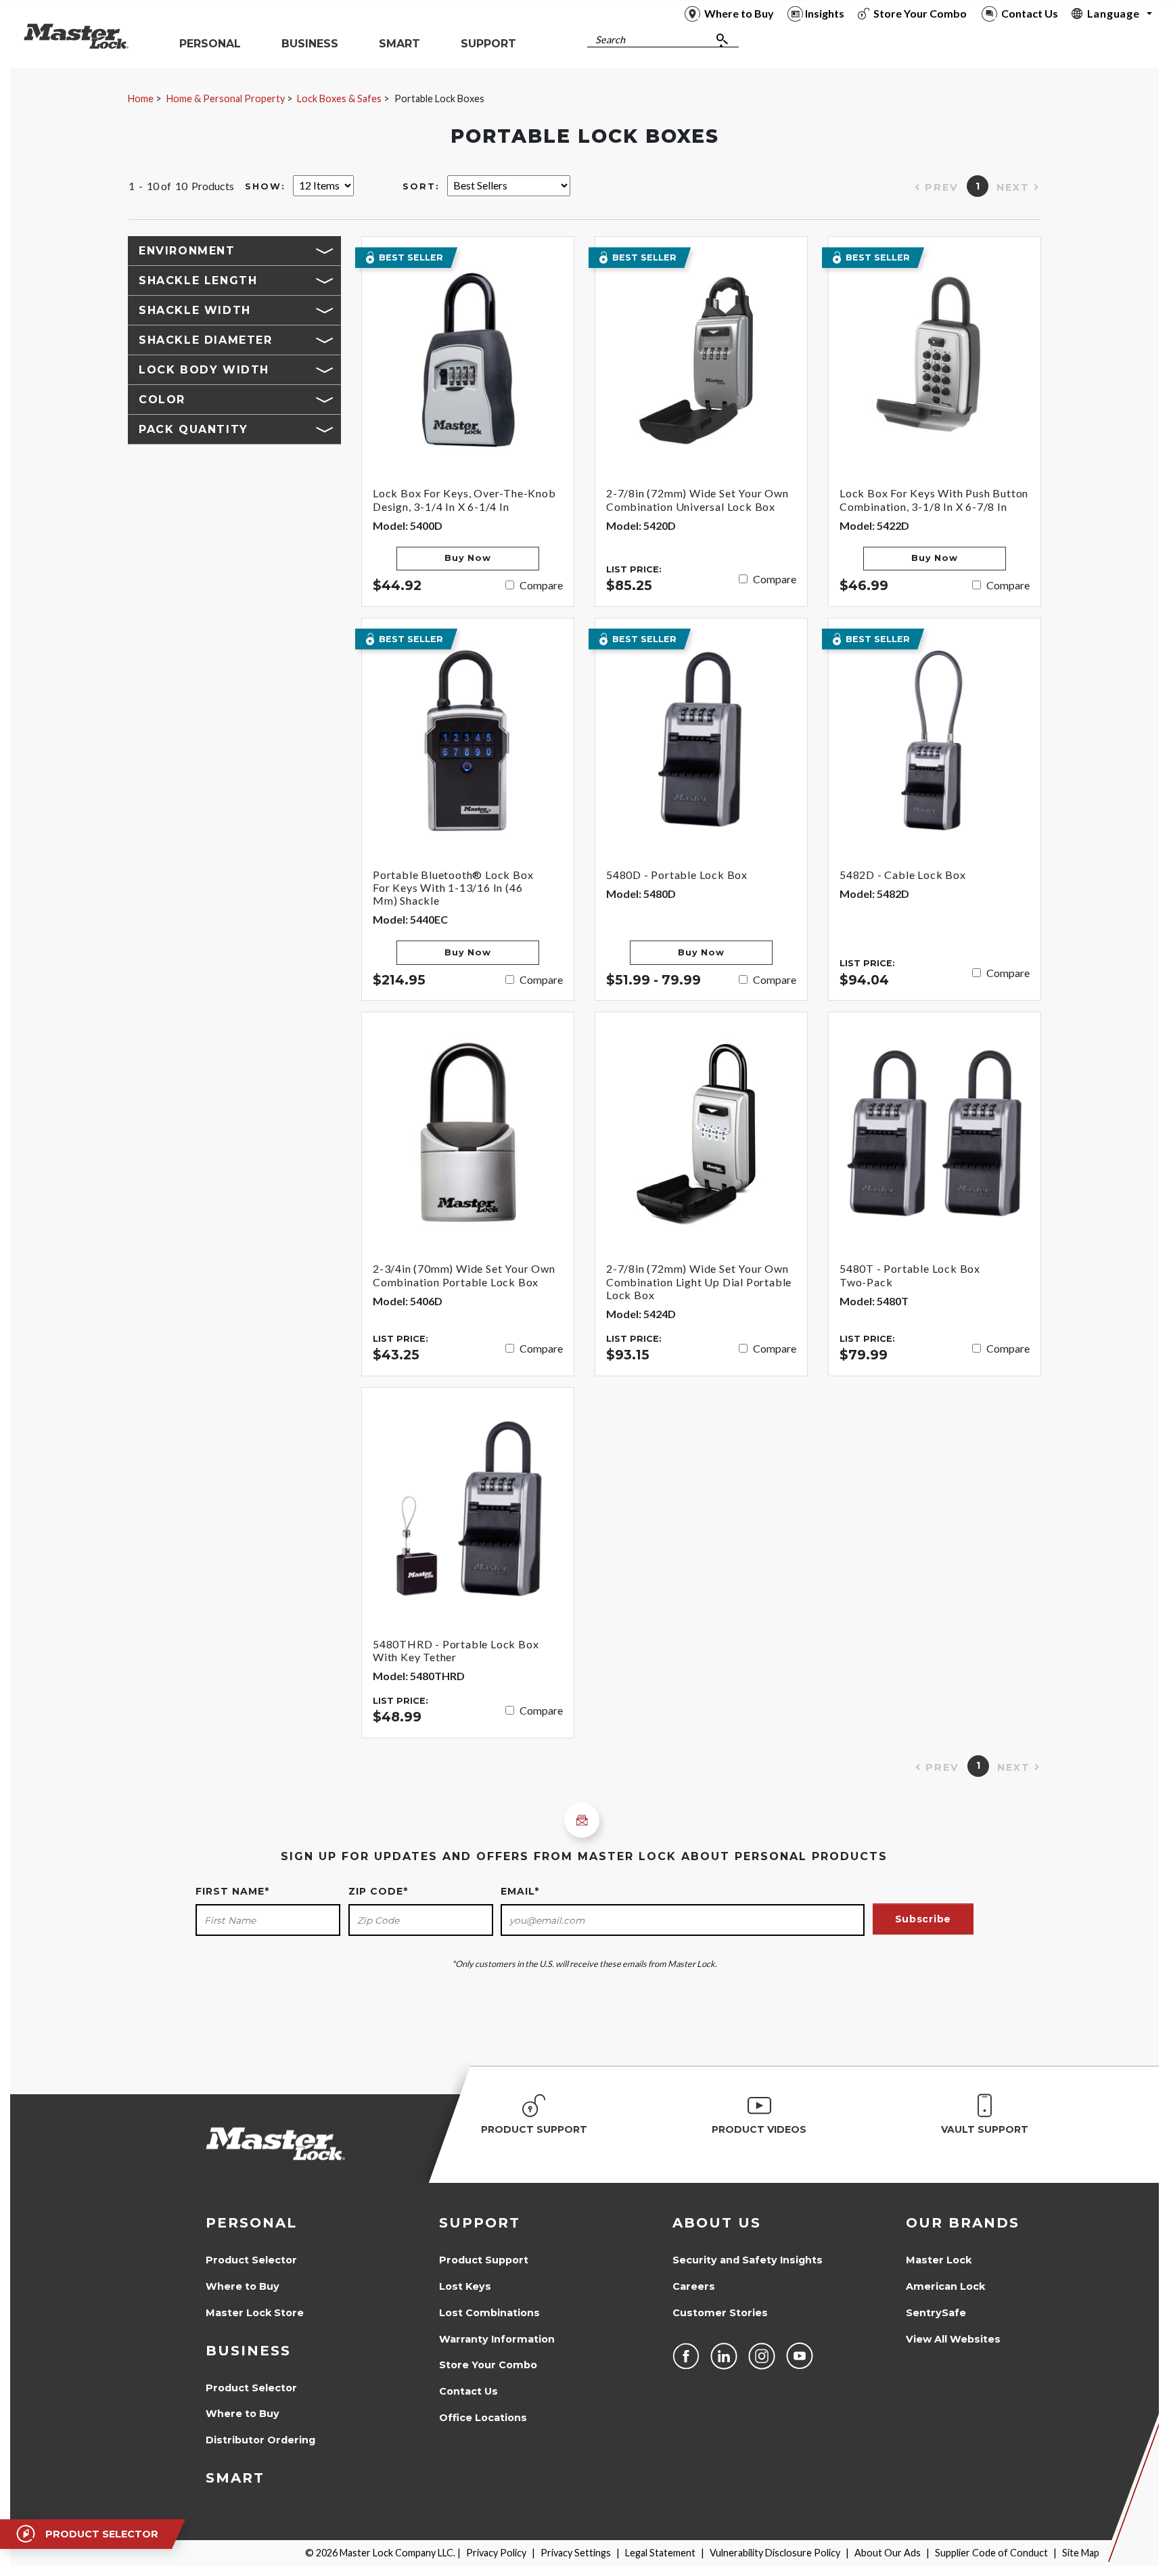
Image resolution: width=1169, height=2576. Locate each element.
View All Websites (953, 2339)
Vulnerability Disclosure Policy (775, 2553)
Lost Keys (465, 2286)
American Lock (945, 2286)
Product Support (484, 2260)
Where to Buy (243, 2286)
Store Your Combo (488, 2365)
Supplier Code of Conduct (991, 2553)
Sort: (421, 186)
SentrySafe (936, 2313)
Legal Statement (660, 2553)
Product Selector (251, 2260)
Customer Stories (720, 2313)
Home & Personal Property (226, 98)
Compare (541, 585)
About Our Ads (888, 2553)
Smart (235, 2478)
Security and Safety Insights (748, 2260)
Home (141, 98)
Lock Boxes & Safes (339, 98)
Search (610, 40)
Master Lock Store (255, 2313)
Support (480, 2223)
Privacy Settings (576, 2553)
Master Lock (939, 2260)
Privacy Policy (496, 2553)
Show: (265, 186)
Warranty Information (497, 2339)
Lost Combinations (489, 2313)
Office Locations (483, 2418)
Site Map (1081, 2553)
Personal (251, 2223)
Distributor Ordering (260, 2440)
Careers (694, 2286)
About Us (717, 2223)
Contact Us (468, 2391)
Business (248, 2351)
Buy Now (467, 558)
